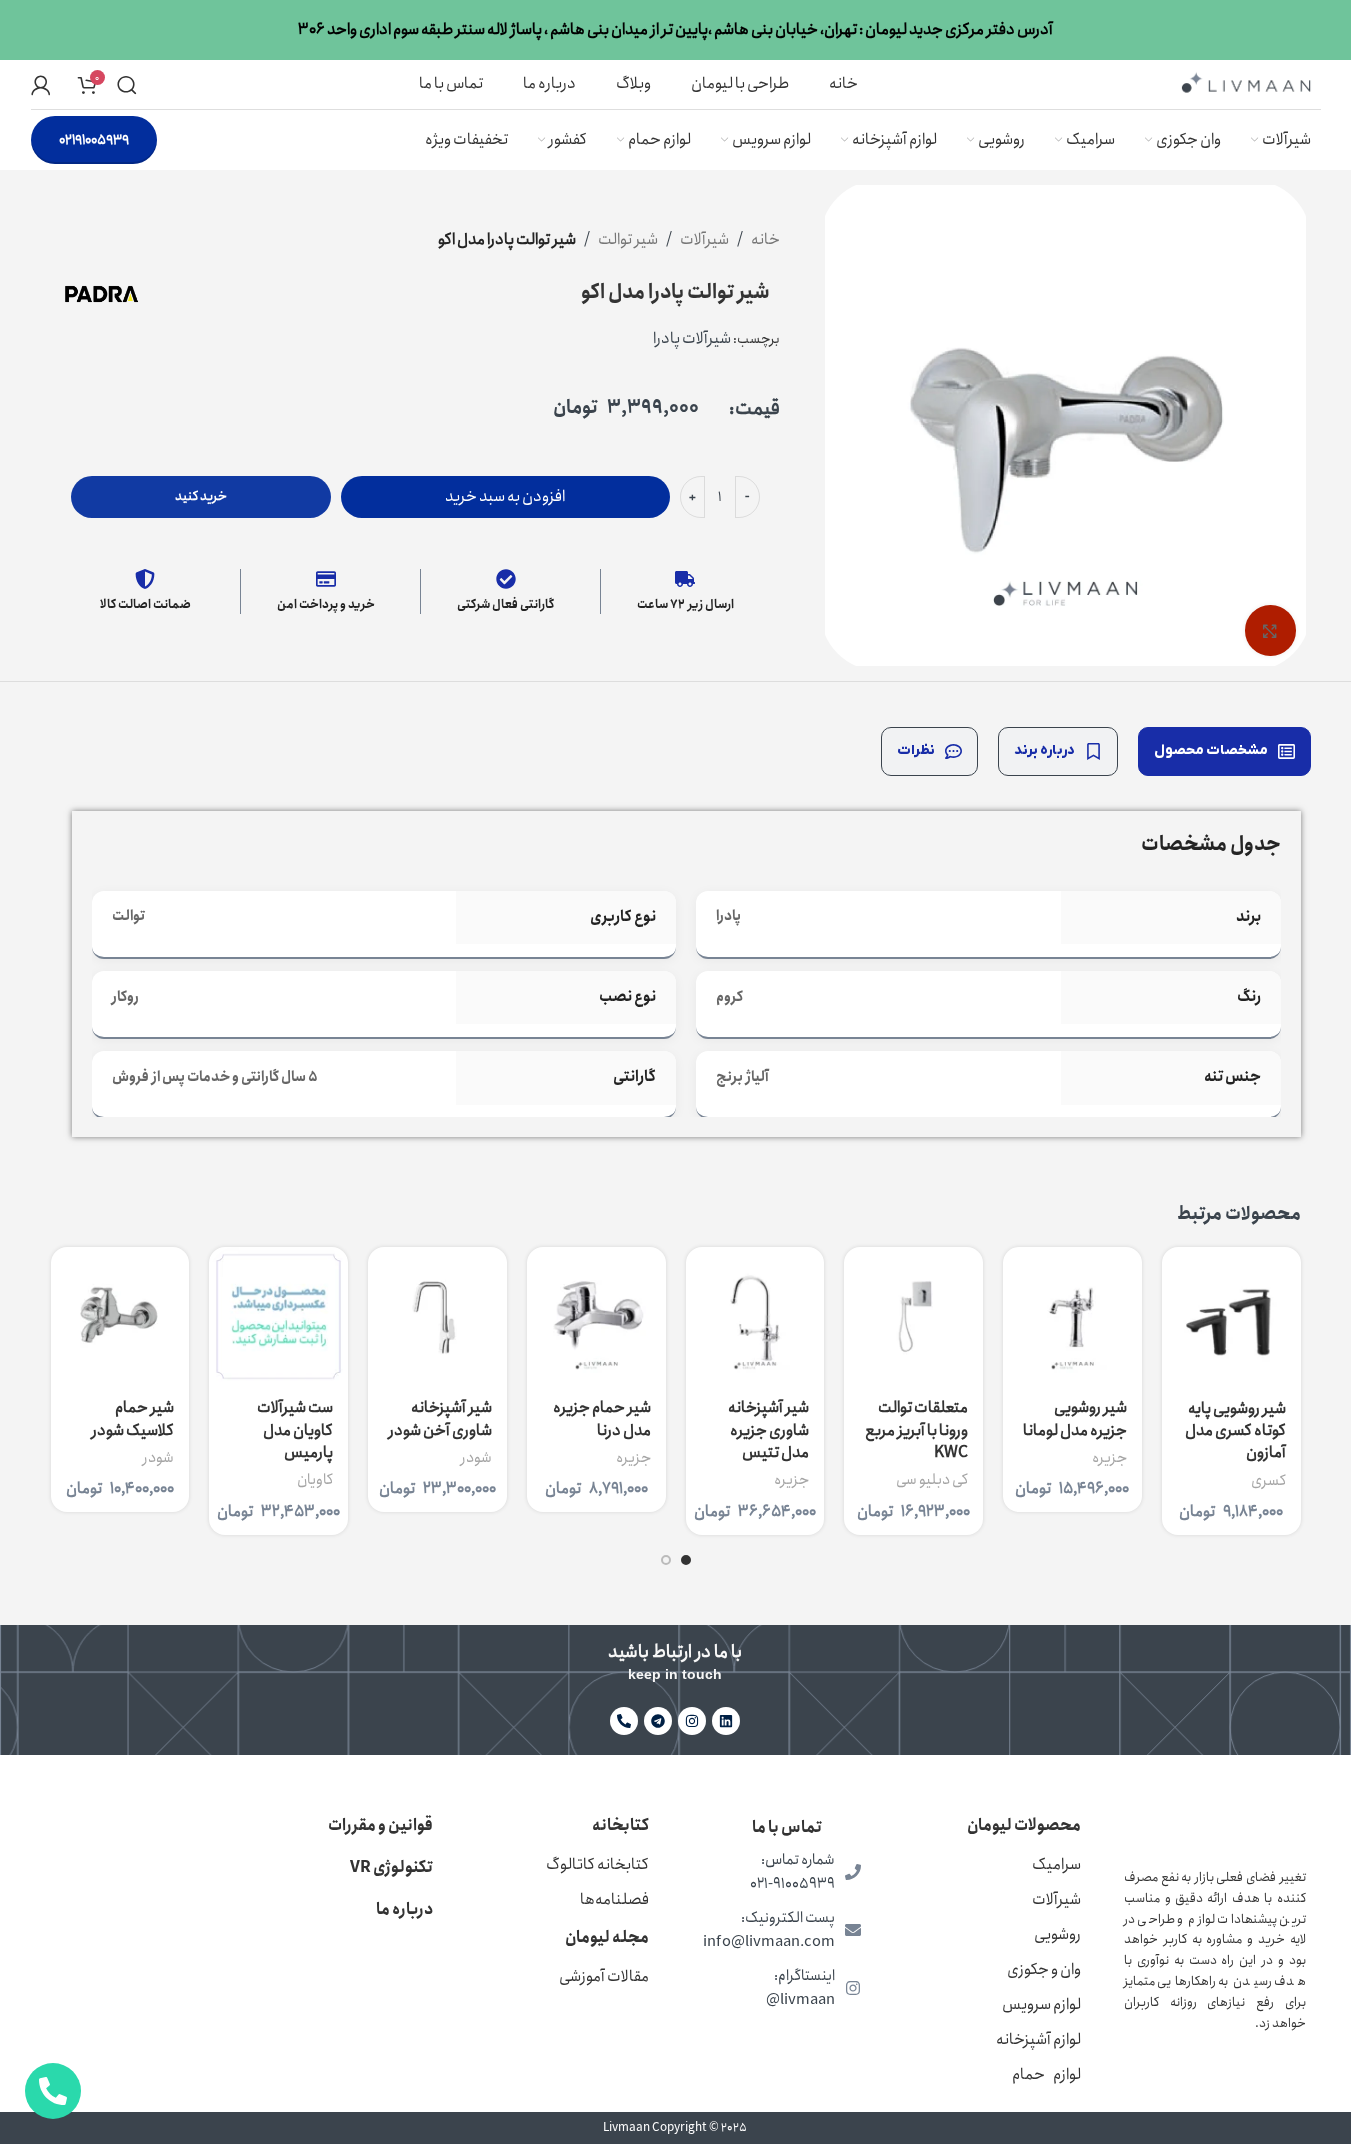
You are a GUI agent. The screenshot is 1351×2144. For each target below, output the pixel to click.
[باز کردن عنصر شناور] (53, 2091)
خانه (765, 239)
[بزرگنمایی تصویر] (1270, 630)
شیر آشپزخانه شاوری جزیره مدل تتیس (768, 1430)
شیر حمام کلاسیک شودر (133, 1418)
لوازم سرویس (1041, 2004)
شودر (476, 1458)
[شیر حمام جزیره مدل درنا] (596, 1316)
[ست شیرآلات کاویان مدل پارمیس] (278, 1316)
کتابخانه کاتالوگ (597, 1864)
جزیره (1109, 1458)
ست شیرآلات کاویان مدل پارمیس (295, 1430)
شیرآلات (704, 239)
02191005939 (94, 140)
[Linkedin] (726, 1721)
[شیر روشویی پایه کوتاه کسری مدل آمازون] (1231, 1316)
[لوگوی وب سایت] (1246, 82)
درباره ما (404, 1909)
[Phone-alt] (624, 1721)
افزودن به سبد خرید (505, 496)
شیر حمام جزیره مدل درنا (602, 1418)
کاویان (315, 1480)
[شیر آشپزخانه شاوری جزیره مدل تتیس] (755, 1316)
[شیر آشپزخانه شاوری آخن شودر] (437, 1316)
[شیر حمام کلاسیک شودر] (120, 1316)
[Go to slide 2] (666, 1560)
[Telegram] (658, 1721)
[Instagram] (692, 1721)
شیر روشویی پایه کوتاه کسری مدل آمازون (1235, 1431)
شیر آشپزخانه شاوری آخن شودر (440, 1418)
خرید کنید (201, 496)
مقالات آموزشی (604, 1976)
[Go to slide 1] (686, 1560)
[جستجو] (127, 85)
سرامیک (1056, 1864)
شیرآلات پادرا (692, 338)
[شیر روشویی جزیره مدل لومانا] (1072, 1316)
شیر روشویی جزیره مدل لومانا (1075, 1418)
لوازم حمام (1046, 2074)
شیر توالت (628, 239)
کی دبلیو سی (932, 1480)
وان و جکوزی (1044, 1969)
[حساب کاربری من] (41, 85)
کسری (1268, 1481)
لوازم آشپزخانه (1038, 2039)
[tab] (1224, 751)
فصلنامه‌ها (614, 1899)
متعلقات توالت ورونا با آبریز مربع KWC (916, 1430)
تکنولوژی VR (391, 1867)
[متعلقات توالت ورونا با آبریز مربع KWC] (913, 1316)
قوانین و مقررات (380, 1825)
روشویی (1057, 1934)
